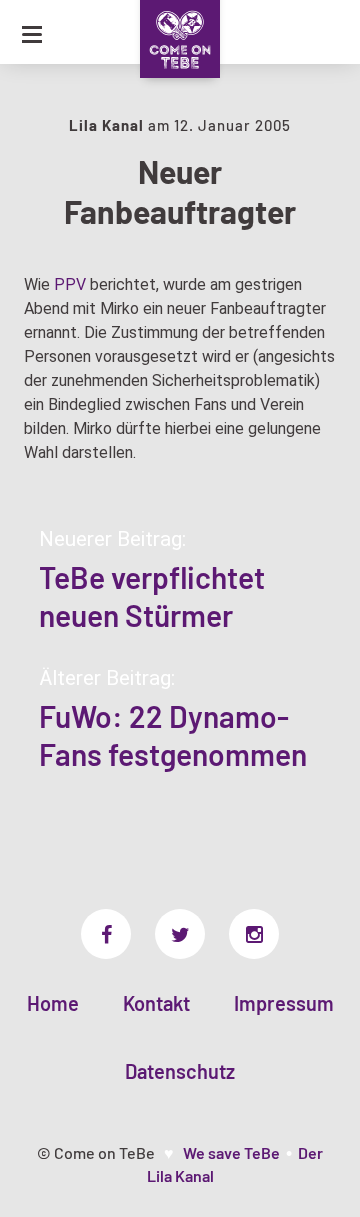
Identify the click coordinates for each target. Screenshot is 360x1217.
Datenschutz (180, 1071)
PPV (70, 284)
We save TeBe (231, 1152)
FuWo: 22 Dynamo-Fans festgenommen (173, 735)
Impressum (284, 1003)
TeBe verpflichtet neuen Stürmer (152, 596)
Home (53, 1003)
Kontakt (156, 1003)
